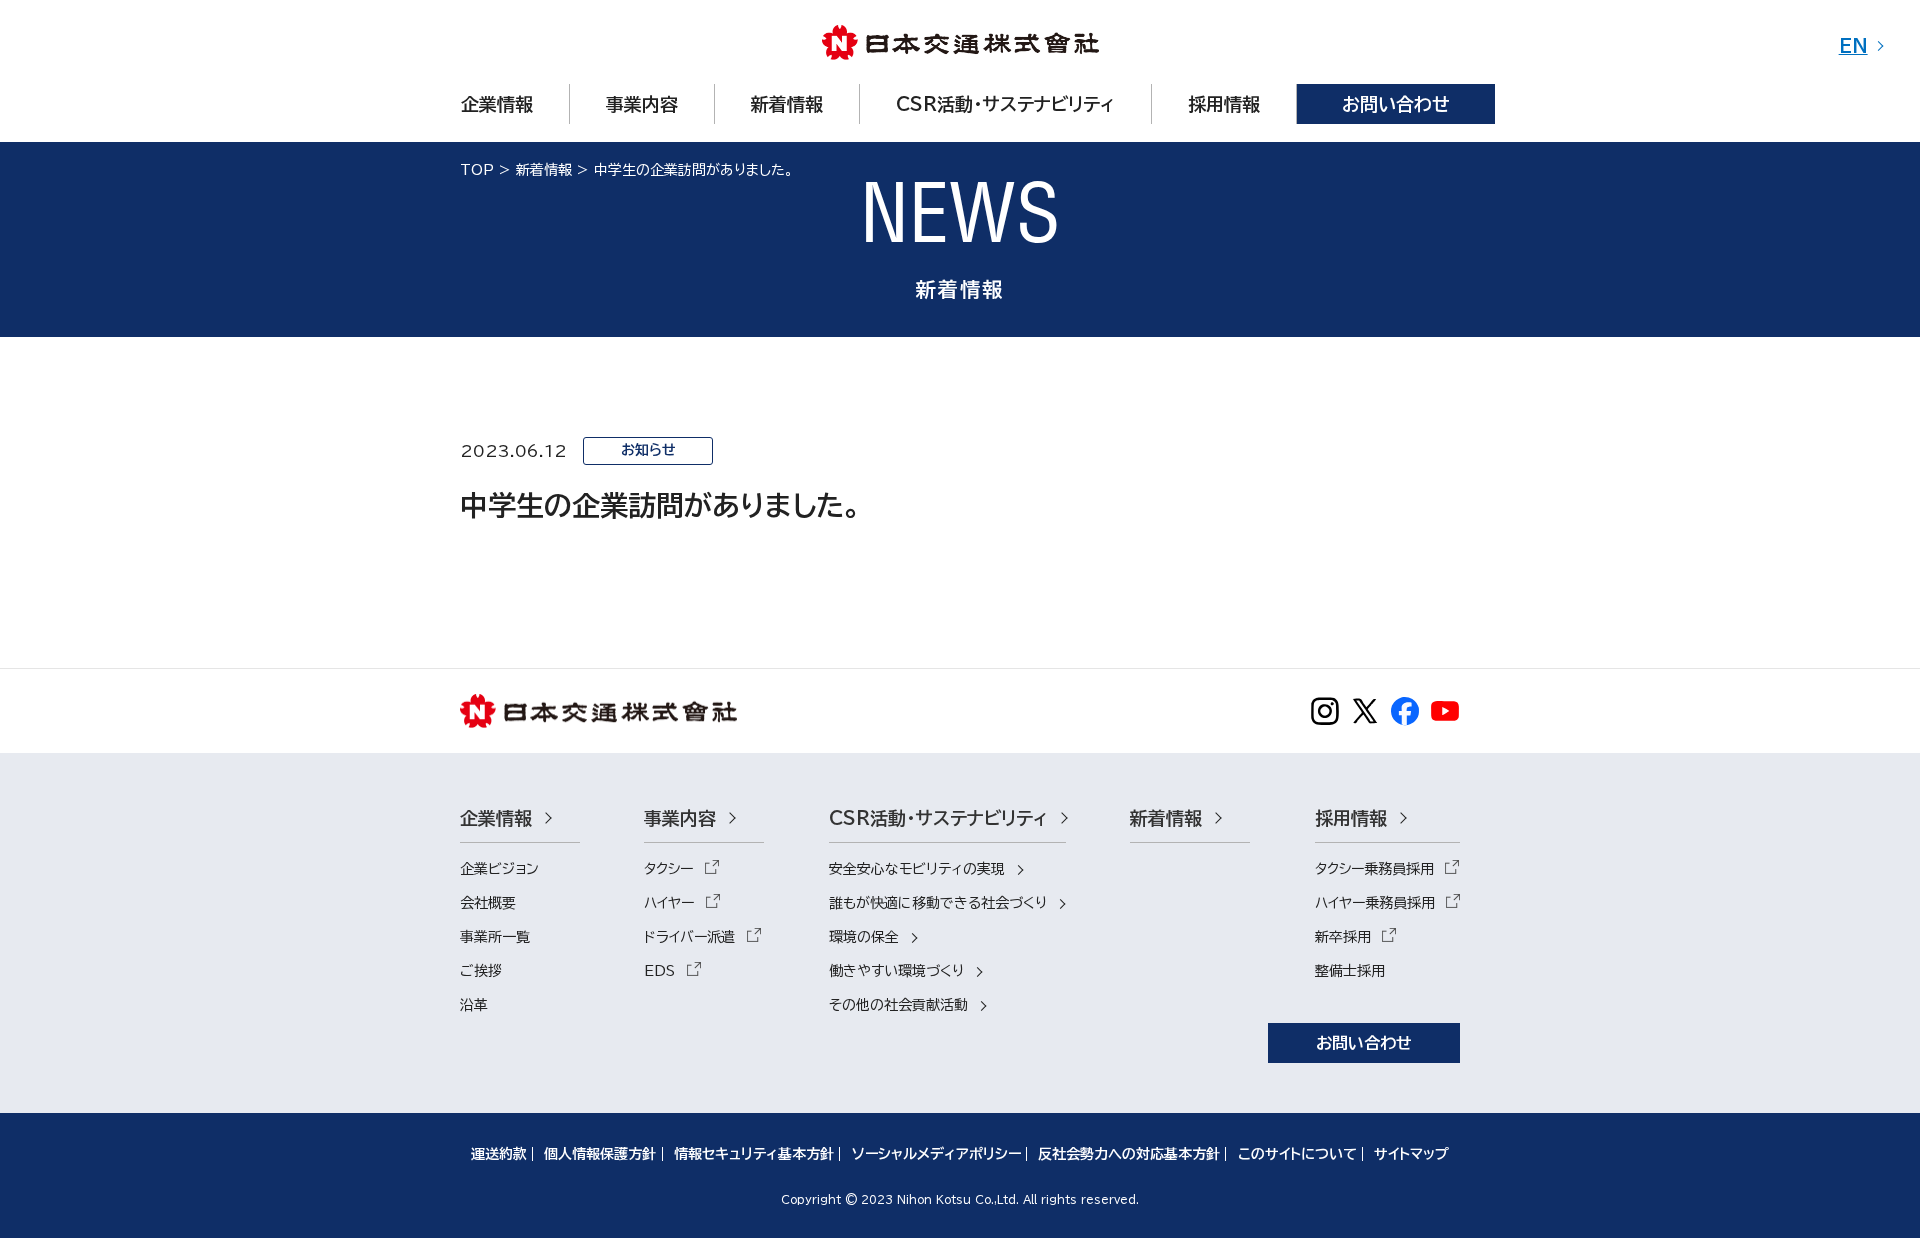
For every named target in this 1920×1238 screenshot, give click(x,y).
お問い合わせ (1364, 1043)
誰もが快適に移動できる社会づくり (938, 903)
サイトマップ (1411, 1154)
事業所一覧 (495, 937)
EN (1853, 46)
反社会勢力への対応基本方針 (1129, 1154)
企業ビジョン (499, 869)
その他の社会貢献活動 (898, 1005)
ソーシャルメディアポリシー (936, 1154)
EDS (659, 971)
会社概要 (488, 903)
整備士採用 (1350, 971)
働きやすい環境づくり (896, 971)
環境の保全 (864, 937)
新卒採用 (1343, 937)
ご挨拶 (481, 971)
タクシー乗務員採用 (1374, 869)
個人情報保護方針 (600, 1154)
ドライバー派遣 (689, 937)
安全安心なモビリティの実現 (917, 869)
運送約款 (499, 1154)
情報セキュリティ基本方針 (754, 1154)
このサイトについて (1297, 1154)
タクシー (668, 869)
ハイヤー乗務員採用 (1375, 903)
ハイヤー (669, 903)
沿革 (474, 1005)
